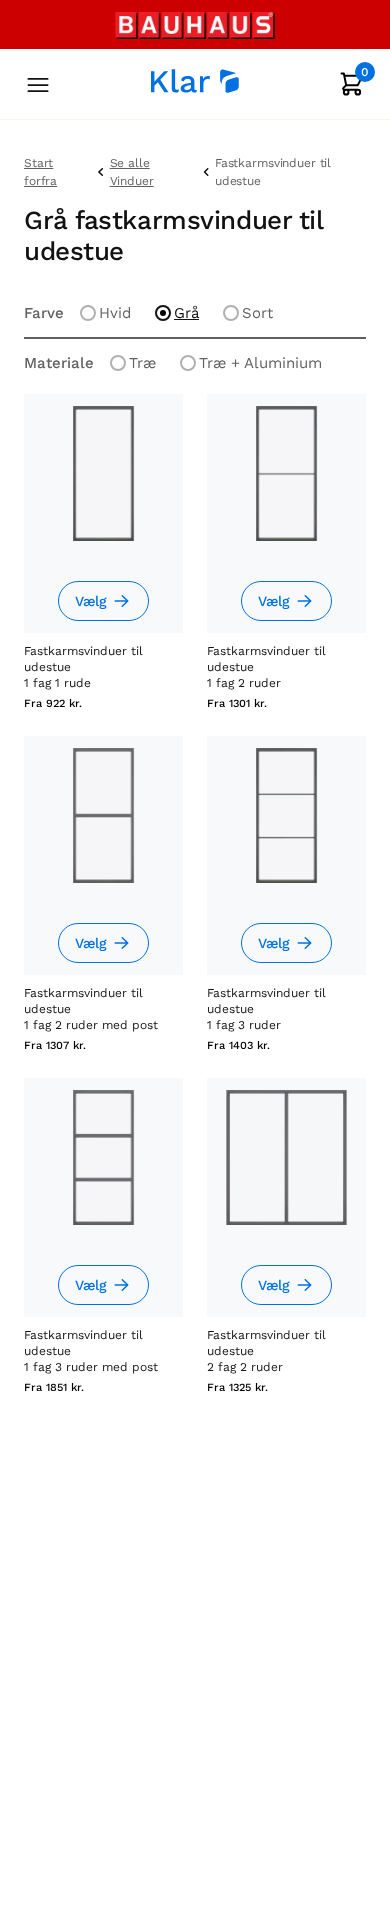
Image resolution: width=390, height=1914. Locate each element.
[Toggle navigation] (38, 86)
